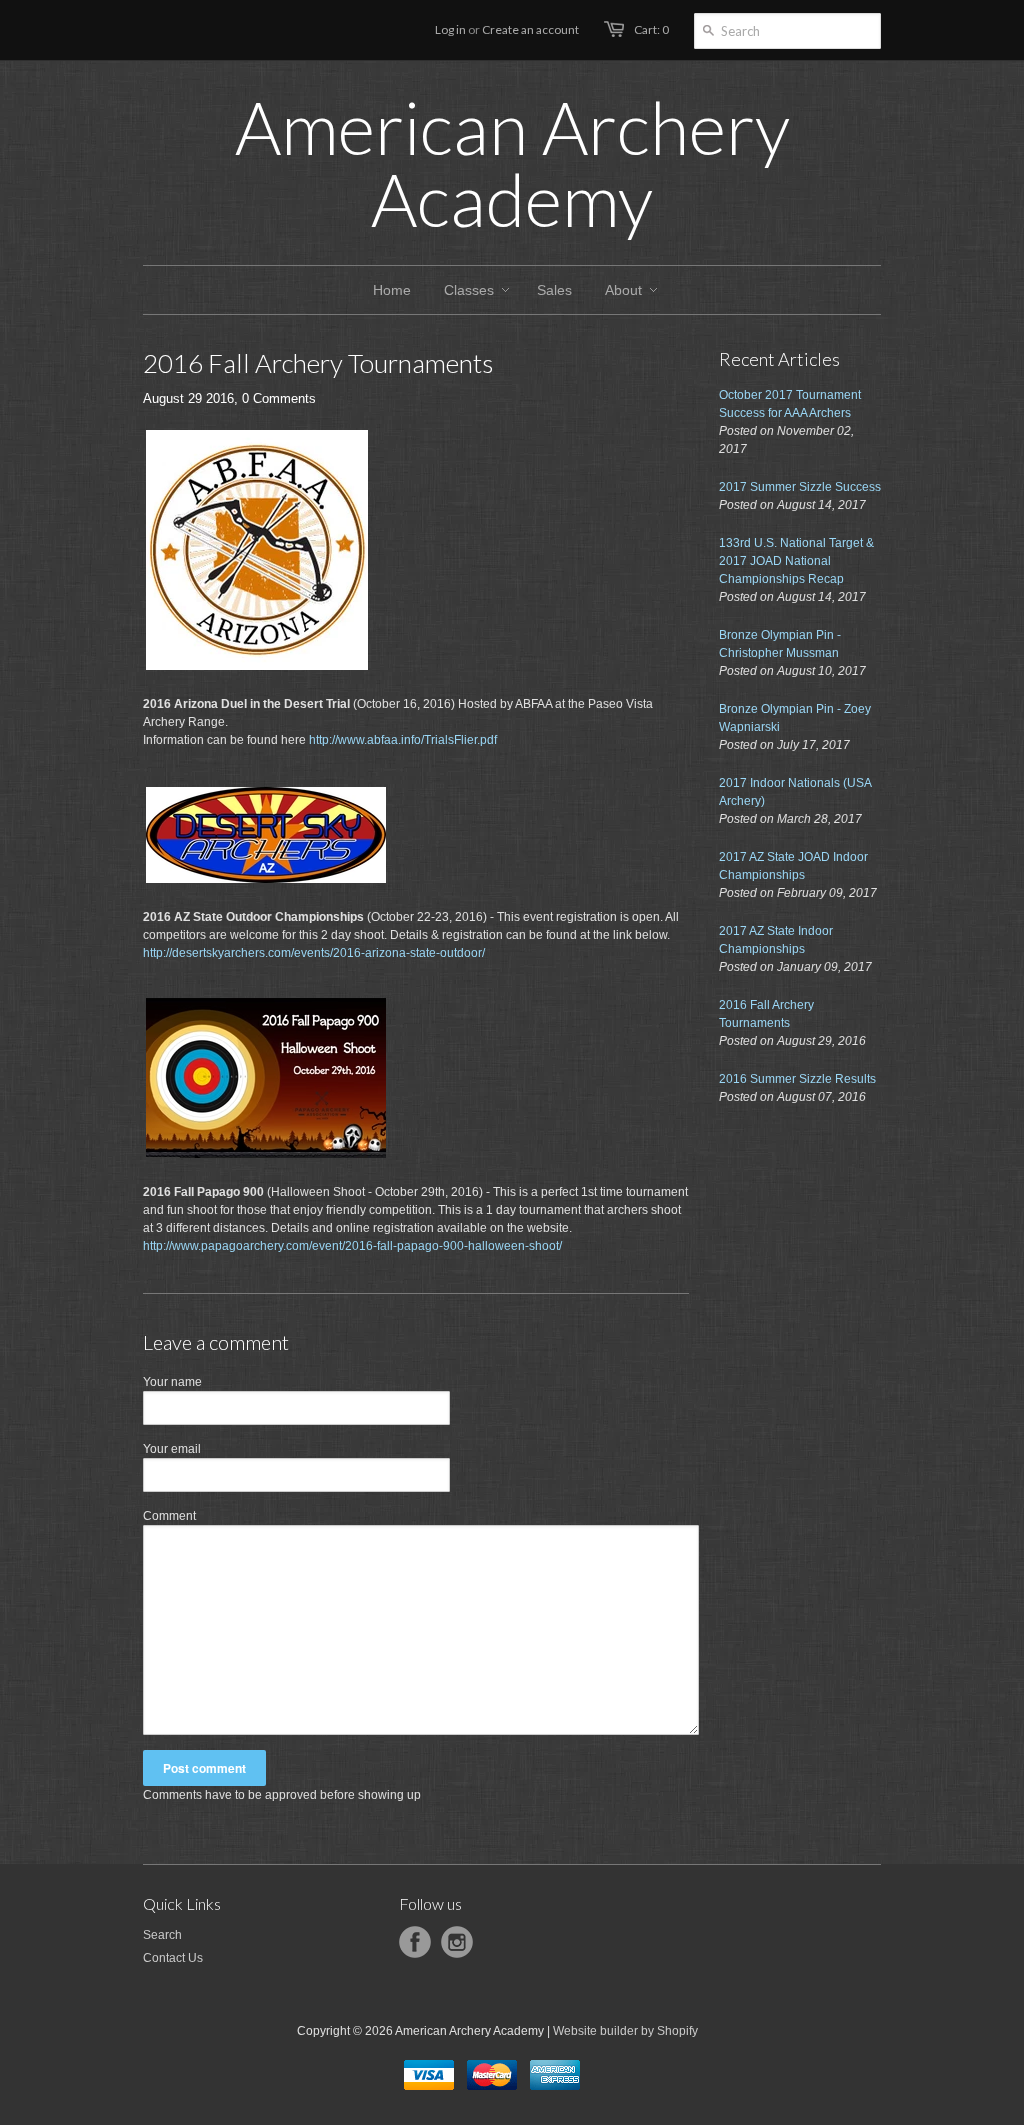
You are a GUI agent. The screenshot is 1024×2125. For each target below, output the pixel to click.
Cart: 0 (651, 29)
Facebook (415, 1942)
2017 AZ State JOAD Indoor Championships (793, 866)
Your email (172, 1449)
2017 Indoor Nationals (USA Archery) (795, 792)
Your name (172, 1382)
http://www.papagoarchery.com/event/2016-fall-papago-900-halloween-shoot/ (352, 1246)
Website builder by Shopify (625, 2031)
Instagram (457, 1942)
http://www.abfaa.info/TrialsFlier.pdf (403, 740)
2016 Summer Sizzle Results (797, 1079)
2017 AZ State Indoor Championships (776, 940)
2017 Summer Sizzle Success (800, 487)
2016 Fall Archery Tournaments (766, 1014)
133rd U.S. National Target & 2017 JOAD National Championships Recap (796, 561)
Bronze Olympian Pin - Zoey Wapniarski (795, 718)
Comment (169, 1516)
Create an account (530, 29)
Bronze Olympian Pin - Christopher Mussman (780, 644)
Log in (450, 29)
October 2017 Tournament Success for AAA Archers (790, 404)
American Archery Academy (512, 163)
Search (162, 1935)
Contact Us (173, 1958)
